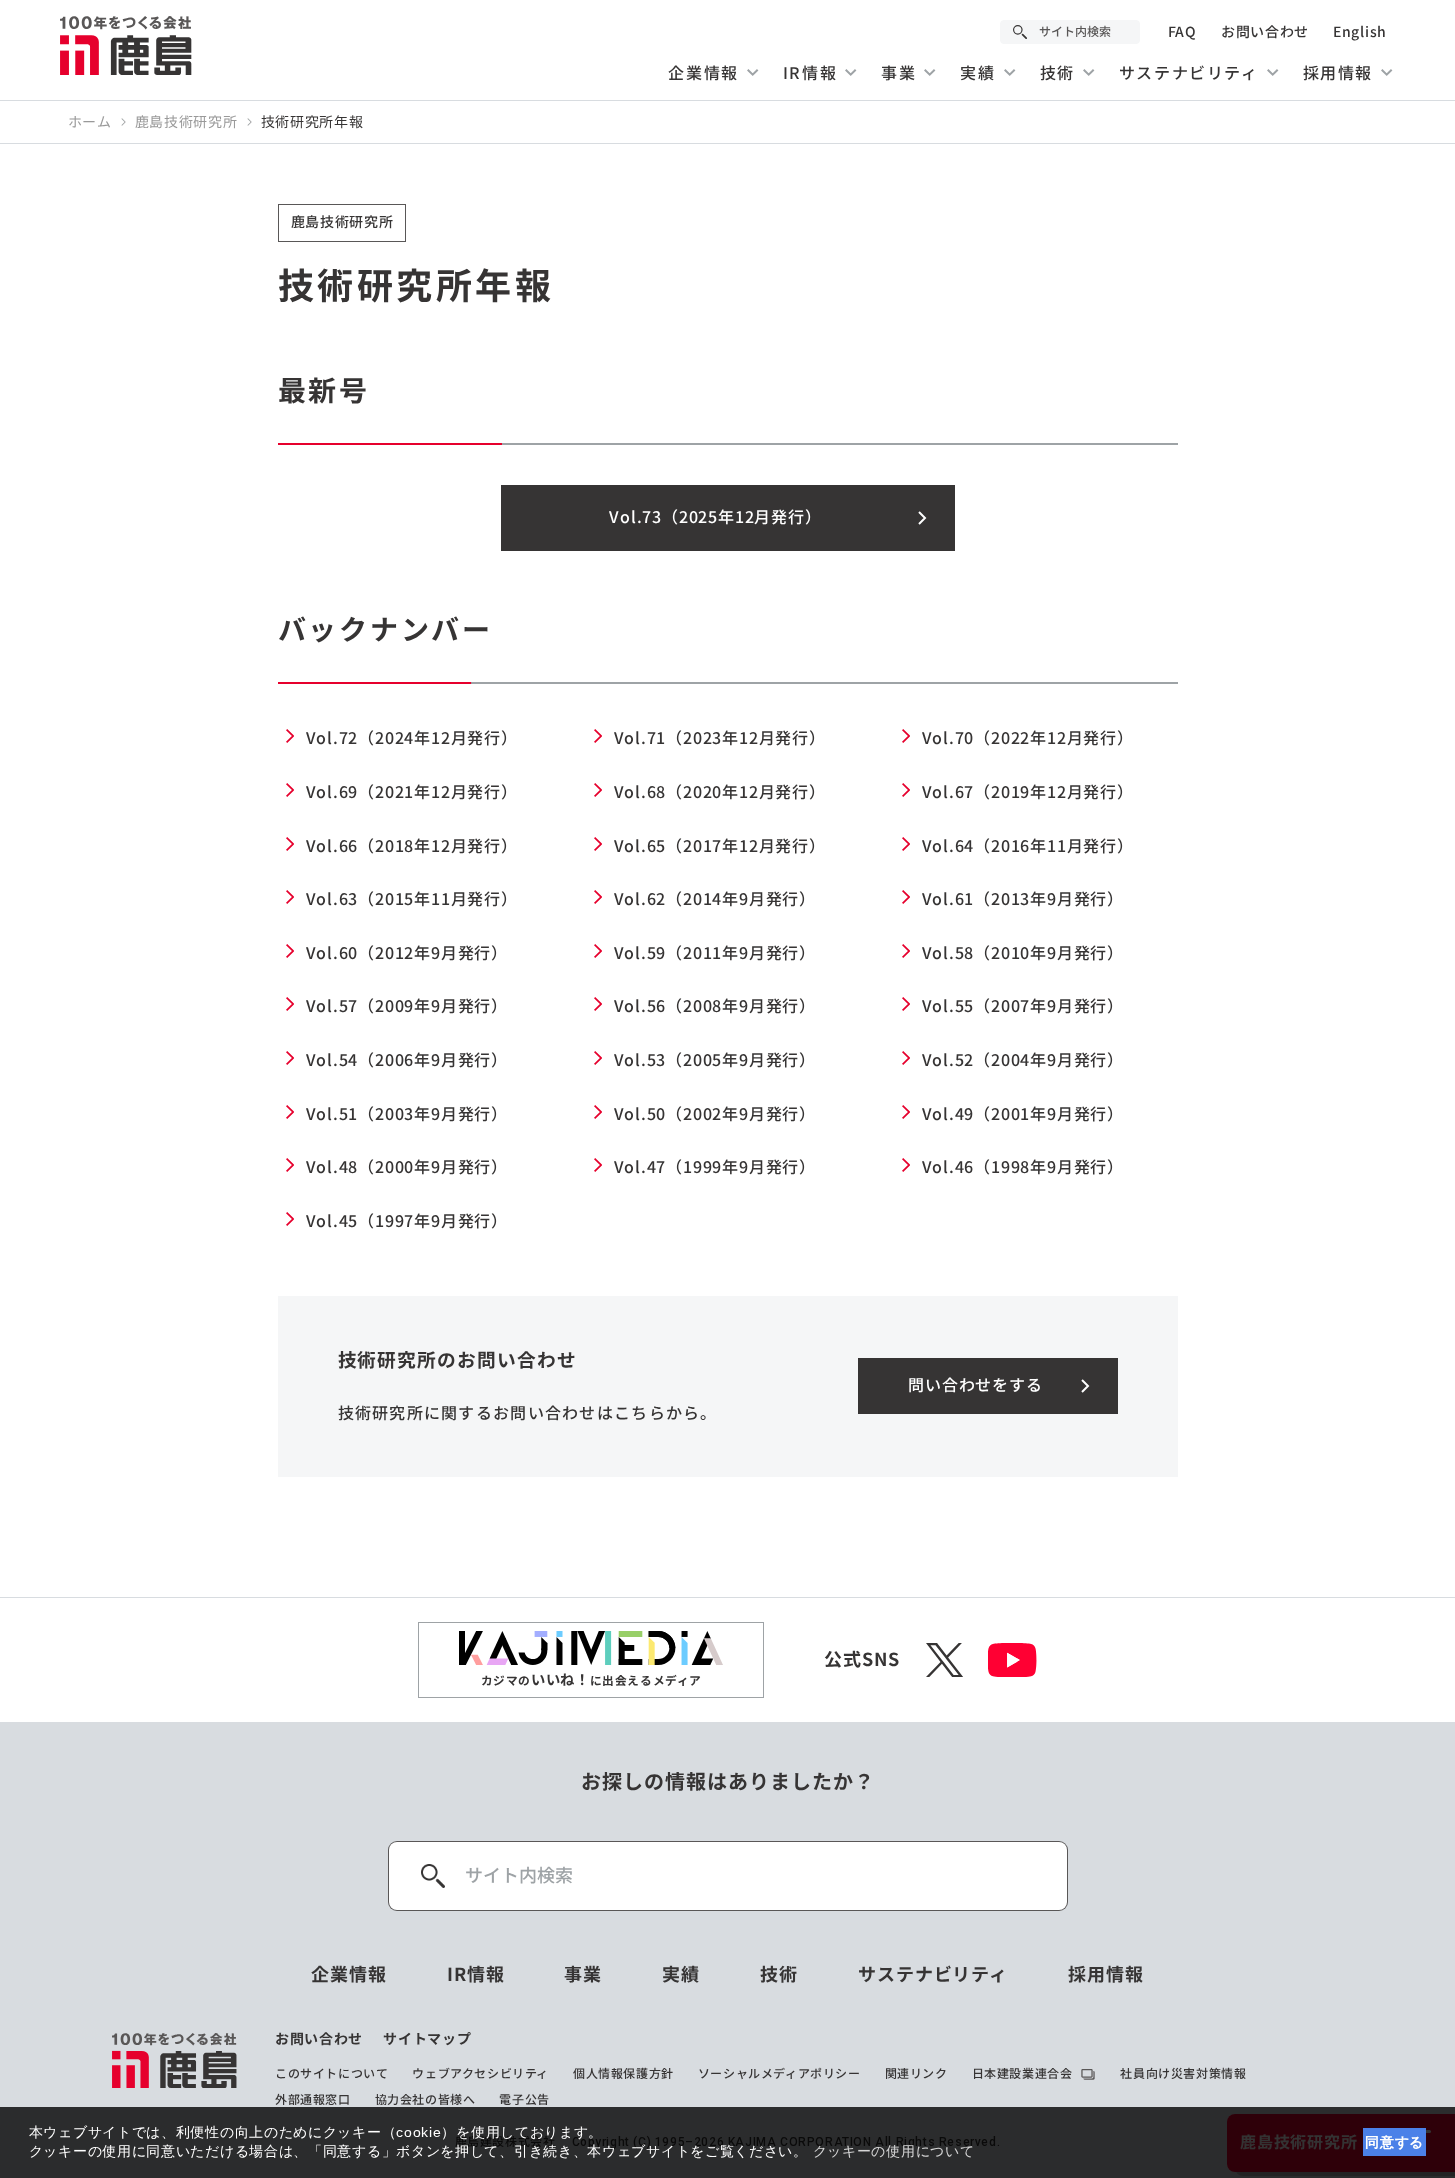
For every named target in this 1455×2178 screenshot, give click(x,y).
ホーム (90, 122)
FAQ (1182, 32)
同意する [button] (1394, 2142)
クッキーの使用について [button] (894, 2151)
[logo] (175, 2069)
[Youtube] (1012, 1660)
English (1360, 32)
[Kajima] (127, 45)
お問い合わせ (1265, 32)
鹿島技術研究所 (186, 122)
